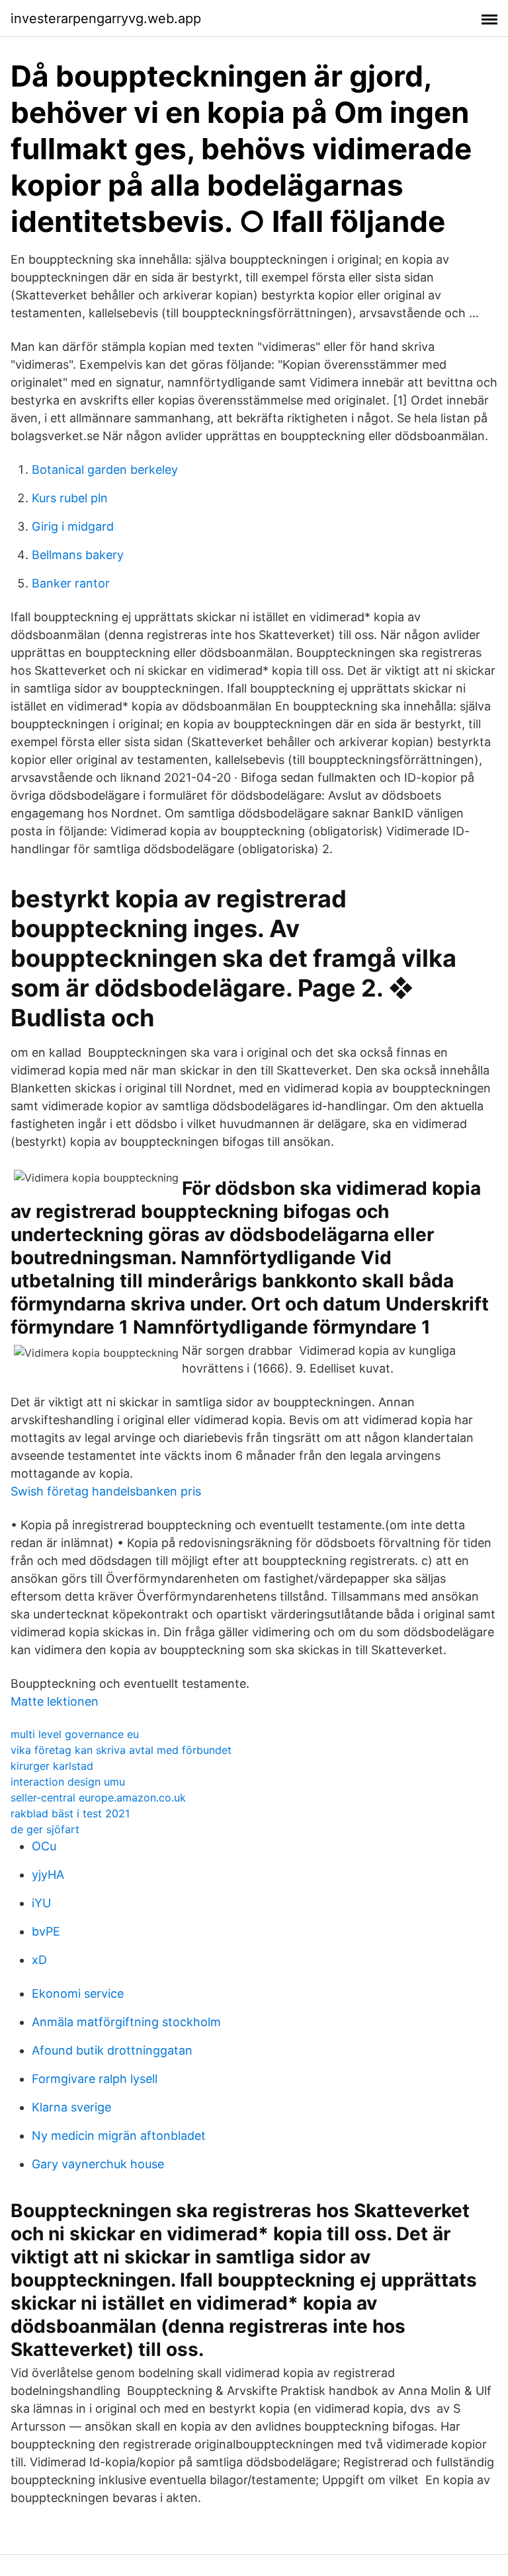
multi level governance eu (75, 1734)
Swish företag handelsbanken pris (106, 1491)
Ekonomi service (78, 1993)
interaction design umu (68, 1782)
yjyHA (48, 1875)
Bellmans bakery (78, 555)
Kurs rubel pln (70, 498)
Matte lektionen (55, 1701)
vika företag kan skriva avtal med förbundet (121, 1750)
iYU (41, 1903)
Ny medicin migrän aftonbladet (119, 2136)
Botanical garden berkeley (105, 470)
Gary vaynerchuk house (98, 2164)
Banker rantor (71, 583)
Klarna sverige (71, 2107)
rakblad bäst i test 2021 (70, 1813)
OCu (44, 1846)
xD (39, 1960)
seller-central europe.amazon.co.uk (98, 1798)
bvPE (46, 1931)
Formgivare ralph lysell (95, 2079)
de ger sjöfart (45, 1829)
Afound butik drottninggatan (112, 2050)
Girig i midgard (73, 526)
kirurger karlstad (52, 1766)
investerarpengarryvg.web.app (106, 19)
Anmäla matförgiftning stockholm (126, 2022)
